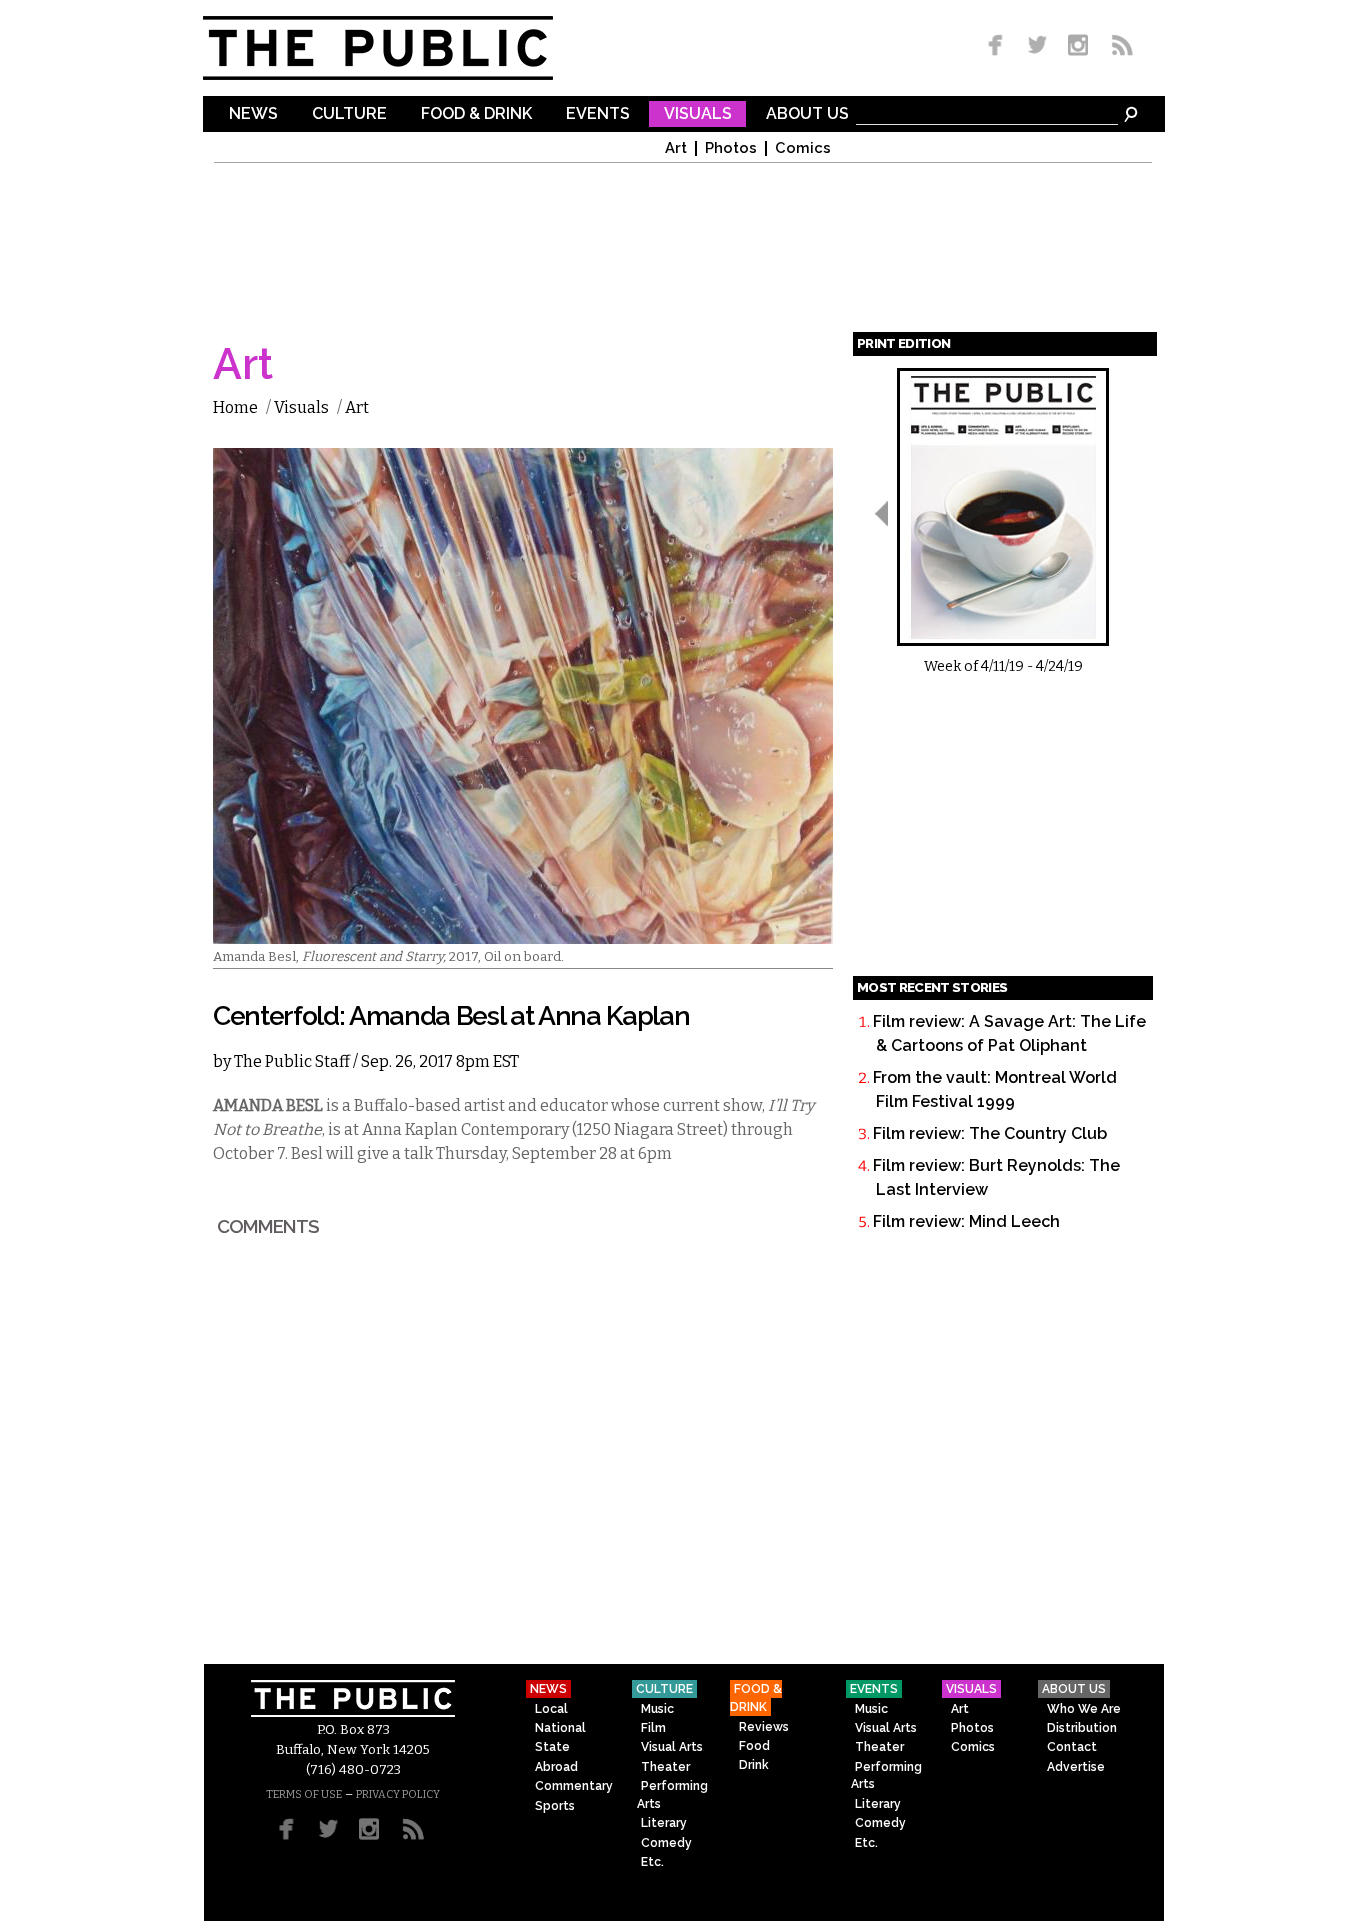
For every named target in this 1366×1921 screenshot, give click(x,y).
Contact (1072, 1747)
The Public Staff (292, 1061)
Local (551, 1709)
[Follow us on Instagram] (1077, 46)
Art (676, 148)
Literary (664, 1823)
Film (653, 1728)
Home (235, 407)
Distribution (1082, 1728)
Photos (731, 148)
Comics (803, 148)
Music (657, 1709)
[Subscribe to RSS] (1117, 46)
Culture (349, 114)
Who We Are (1084, 1709)
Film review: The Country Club (990, 1133)
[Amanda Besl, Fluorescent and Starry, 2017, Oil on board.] (523, 931)
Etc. (652, 1862)
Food (754, 1746)
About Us (807, 114)
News (253, 114)
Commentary (574, 1786)
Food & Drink (476, 114)
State (552, 1747)
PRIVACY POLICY (398, 1794)
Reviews (764, 1727)
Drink (754, 1765)
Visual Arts (672, 1747)
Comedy (666, 1843)
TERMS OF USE (304, 1794)
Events (598, 114)
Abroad (556, 1767)
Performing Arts (672, 1794)
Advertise (1076, 1767)
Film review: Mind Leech (966, 1221)
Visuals (698, 114)
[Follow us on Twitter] (1037, 46)
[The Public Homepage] (403, 48)
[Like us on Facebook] (999, 46)
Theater (665, 1767)
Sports (555, 1806)
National (560, 1728)
